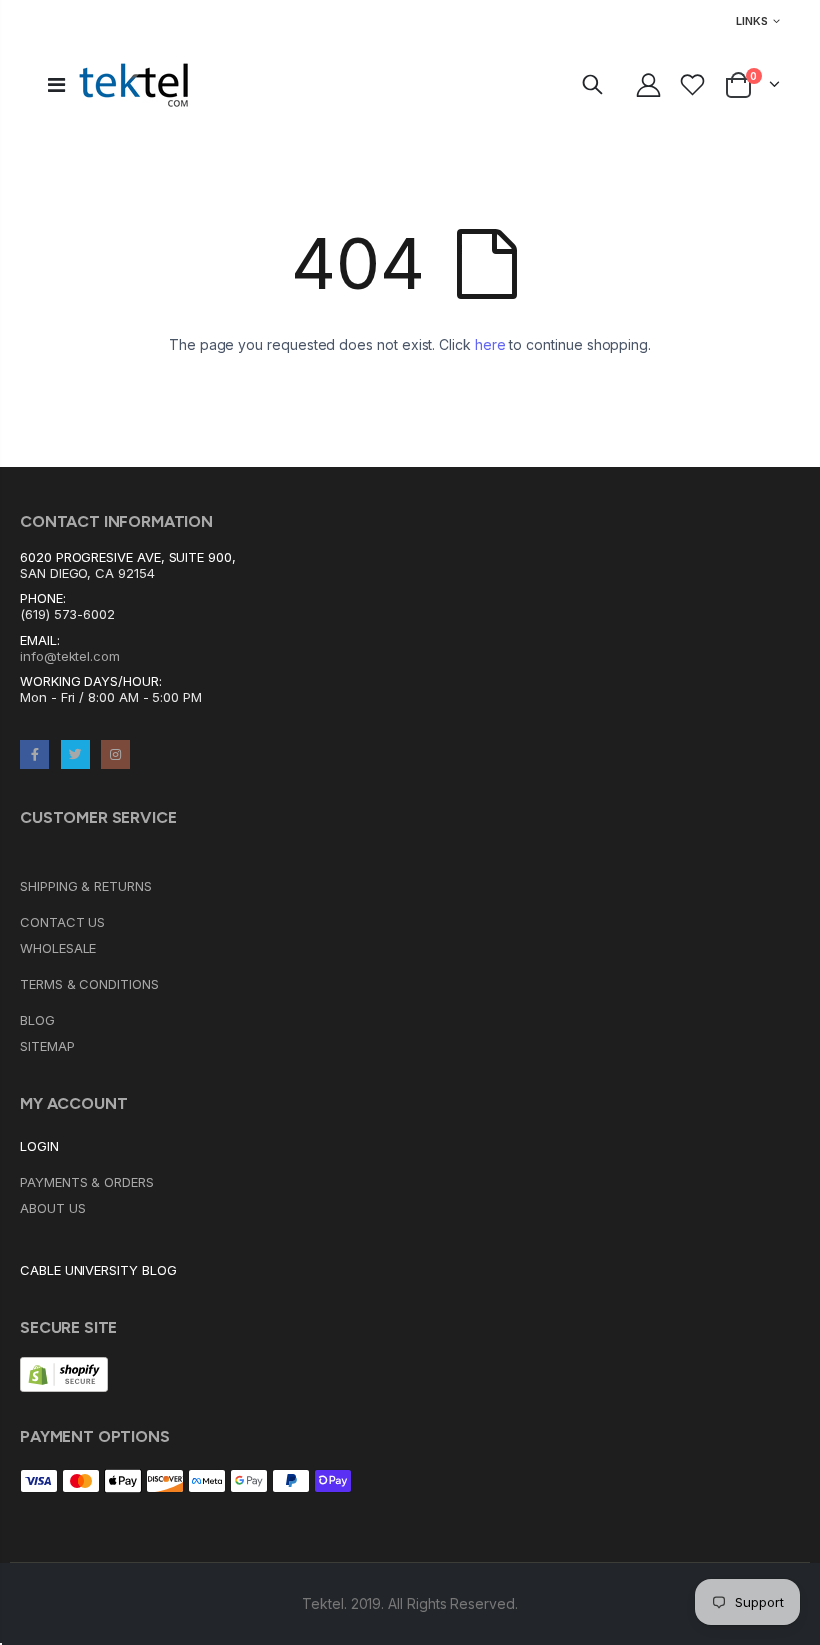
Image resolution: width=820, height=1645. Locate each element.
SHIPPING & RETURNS (86, 886)
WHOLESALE (58, 948)
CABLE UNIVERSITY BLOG (98, 1270)
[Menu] (56, 85)
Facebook (34, 754)
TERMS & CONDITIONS (89, 984)
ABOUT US (52, 1208)
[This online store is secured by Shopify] (64, 1373)
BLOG (37, 1020)
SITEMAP (47, 1046)
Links (752, 21)
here (490, 344)
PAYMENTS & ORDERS (87, 1182)
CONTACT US (62, 922)
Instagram (115, 754)
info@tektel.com (70, 656)
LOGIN (39, 1146)
